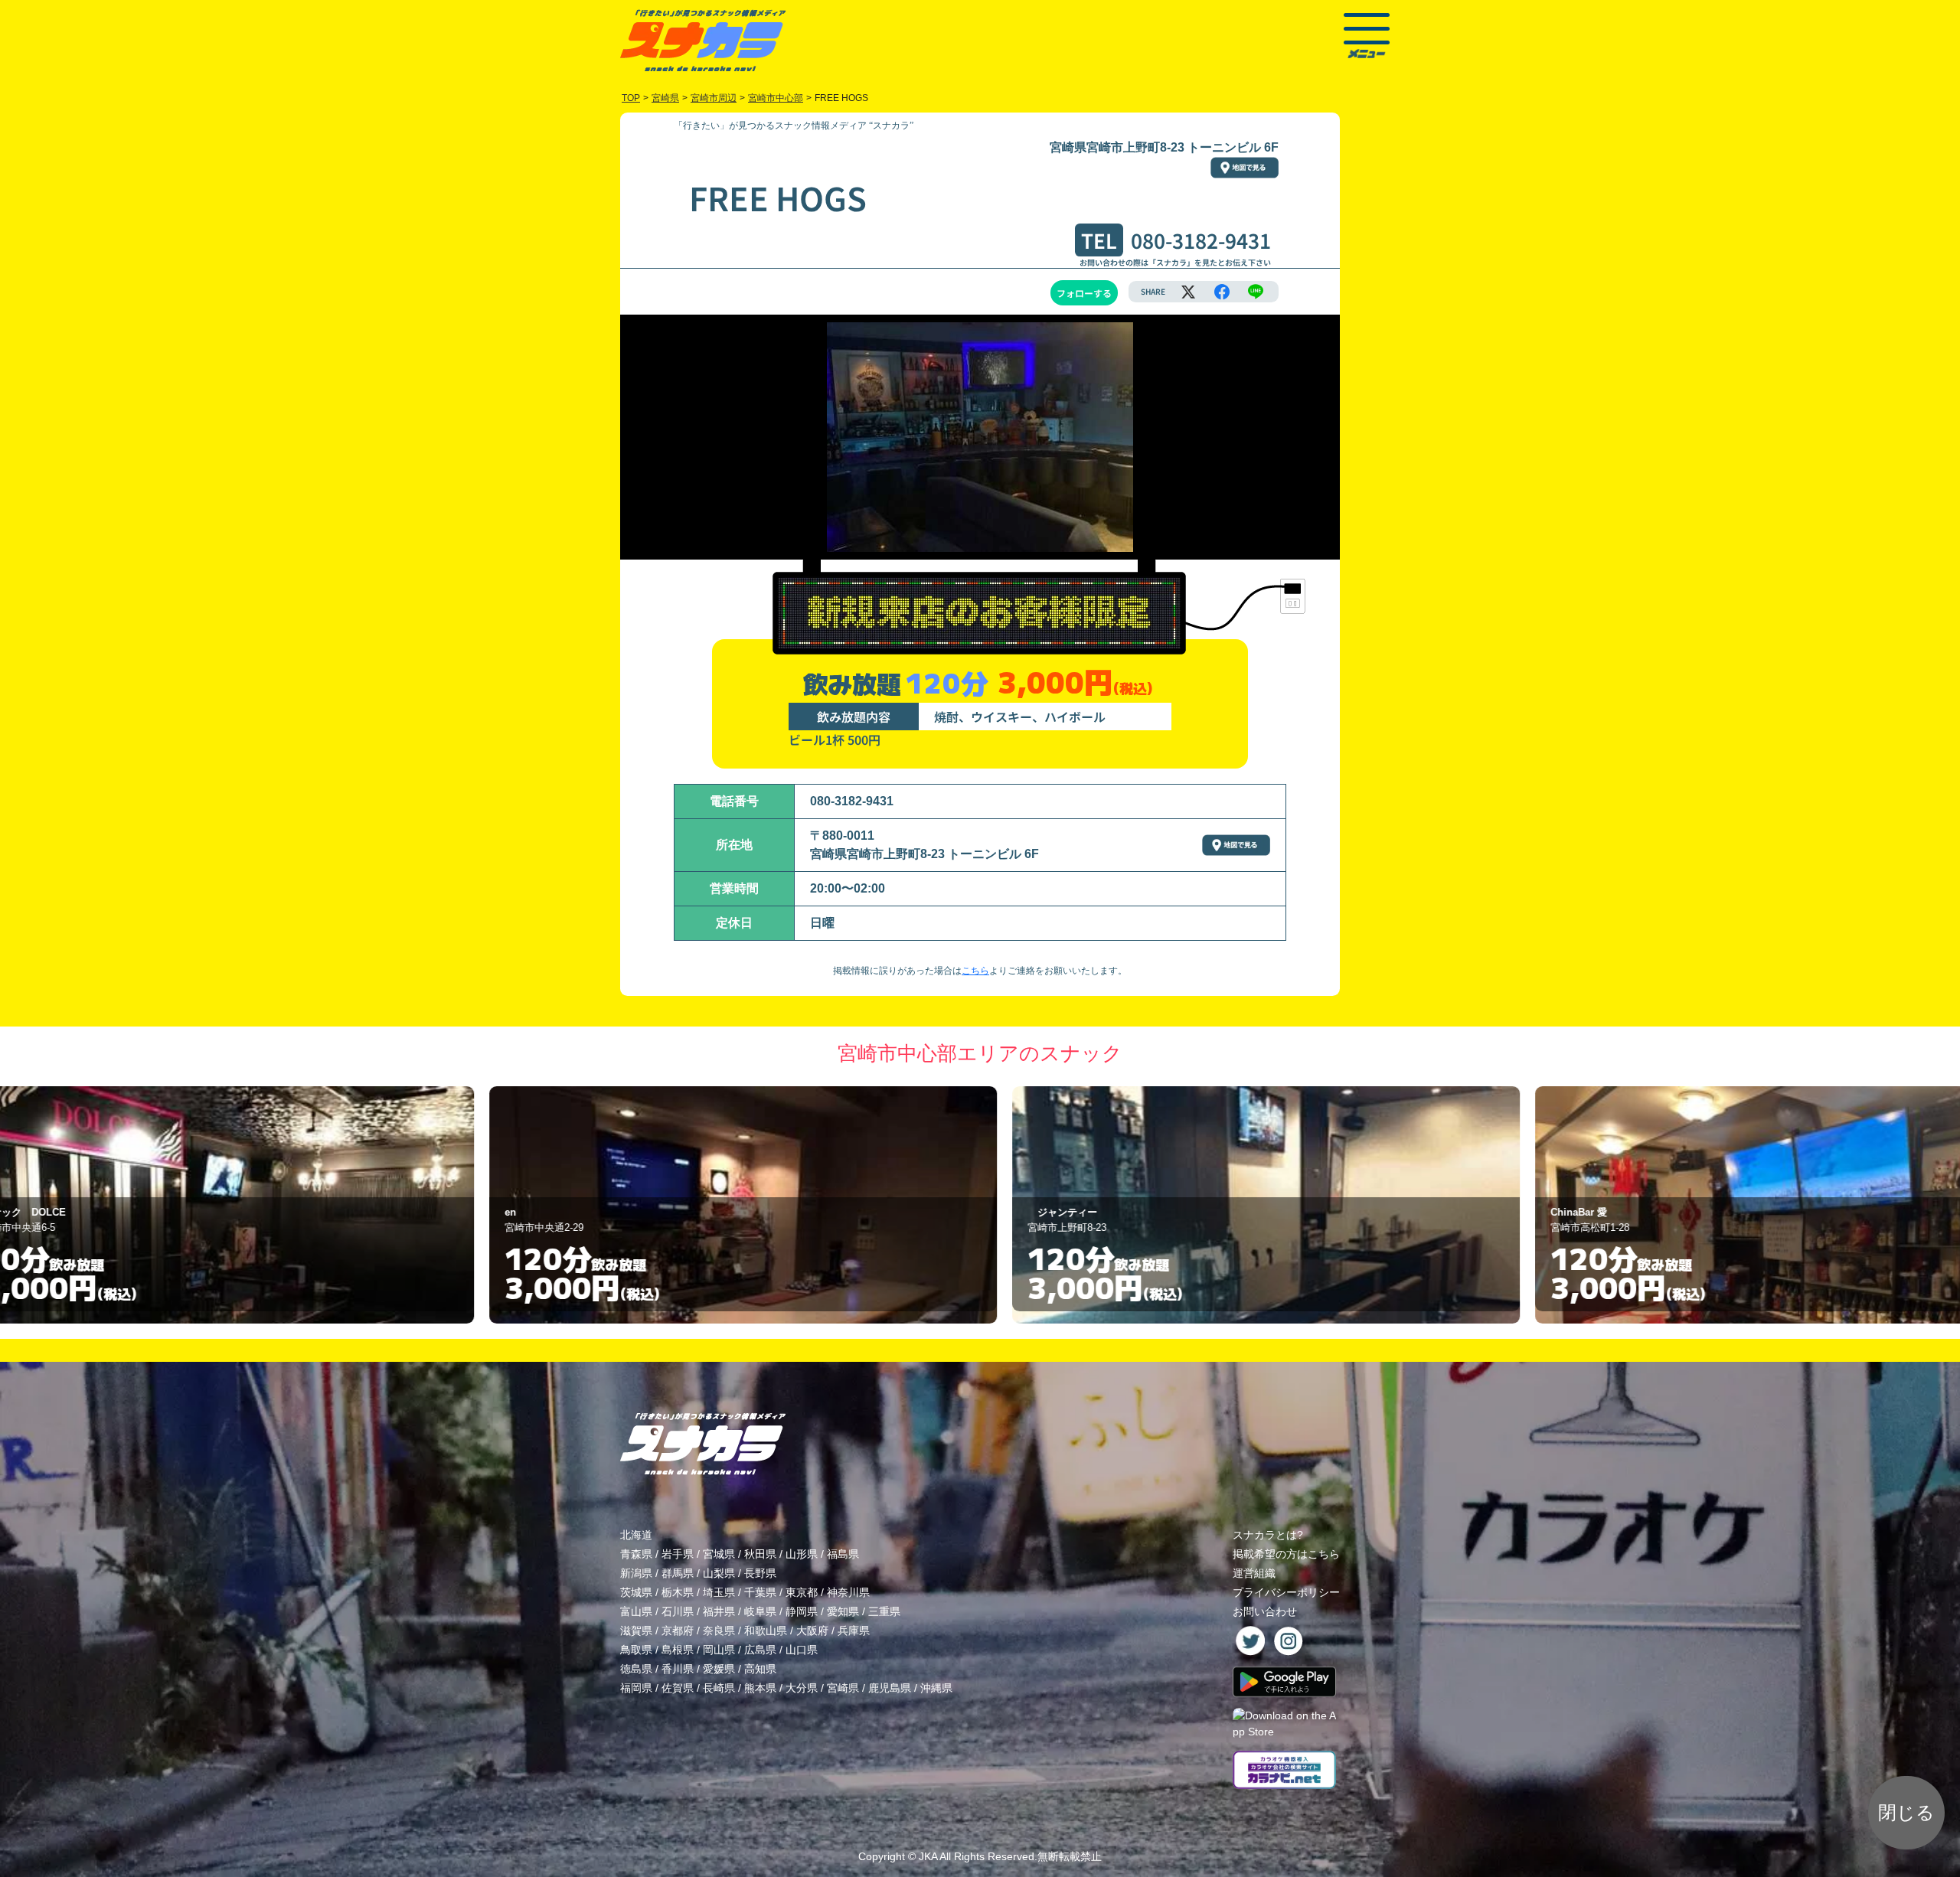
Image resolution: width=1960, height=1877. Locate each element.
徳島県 (636, 1669)
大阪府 (812, 1631)
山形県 (802, 1554)
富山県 (636, 1611)
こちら (975, 971)
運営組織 (1254, 1573)
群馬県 (678, 1573)
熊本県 (760, 1688)
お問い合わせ (1265, 1611)
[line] (1256, 292)
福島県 (843, 1554)
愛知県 (843, 1611)
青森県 (636, 1554)
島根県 (678, 1650)
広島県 (760, 1650)
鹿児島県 (890, 1688)
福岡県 (636, 1688)
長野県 (760, 1573)
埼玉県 (719, 1592)
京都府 (678, 1631)
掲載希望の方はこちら (1286, 1554)
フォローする (1084, 293)
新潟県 (636, 1573)
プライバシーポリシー (1286, 1592)
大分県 (802, 1688)
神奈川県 (848, 1592)
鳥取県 (636, 1650)
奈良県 (719, 1631)
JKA (928, 1856)
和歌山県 (766, 1631)
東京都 (802, 1592)
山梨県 (719, 1573)
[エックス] (1188, 292)
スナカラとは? (1268, 1535)
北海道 (636, 1535)
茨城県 (636, 1592)
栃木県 (678, 1592)
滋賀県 (636, 1631)
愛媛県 (719, 1669)
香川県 (678, 1669)
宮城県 (719, 1554)
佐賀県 (678, 1688)
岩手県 (678, 1554)
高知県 (760, 1669)
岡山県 (719, 1650)
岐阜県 (760, 1611)
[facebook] (1222, 292)
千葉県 (760, 1592)
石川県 (678, 1611)
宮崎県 (843, 1688)
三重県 (884, 1611)
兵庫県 (854, 1631)
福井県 (719, 1611)
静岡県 (802, 1611)
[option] (457, 1205)
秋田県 (760, 1554)
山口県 (802, 1650)
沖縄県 (936, 1688)
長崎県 (719, 1688)
